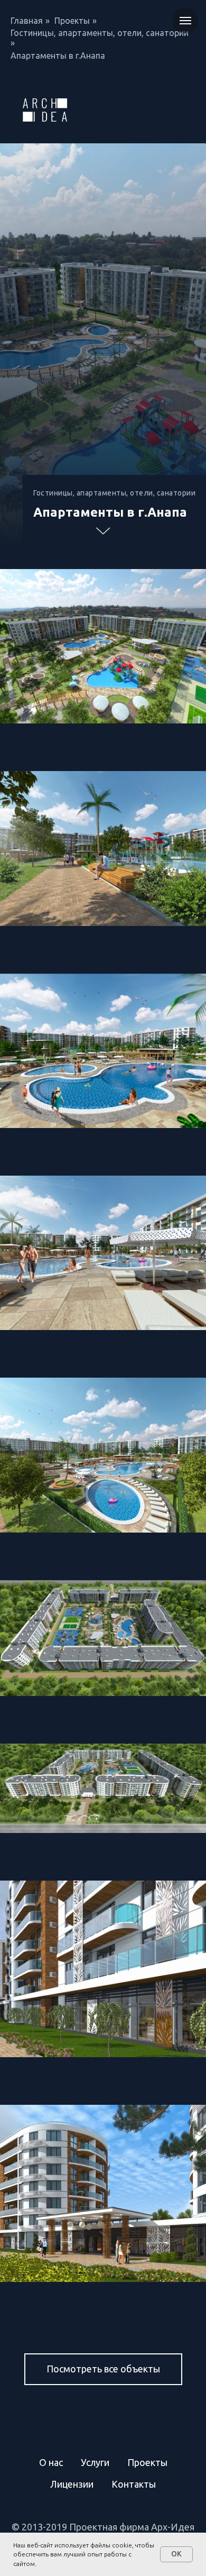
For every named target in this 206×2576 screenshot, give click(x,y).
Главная (27, 21)
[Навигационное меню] (185, 21)
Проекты (72, 21)
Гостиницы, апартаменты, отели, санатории (100, 33)
